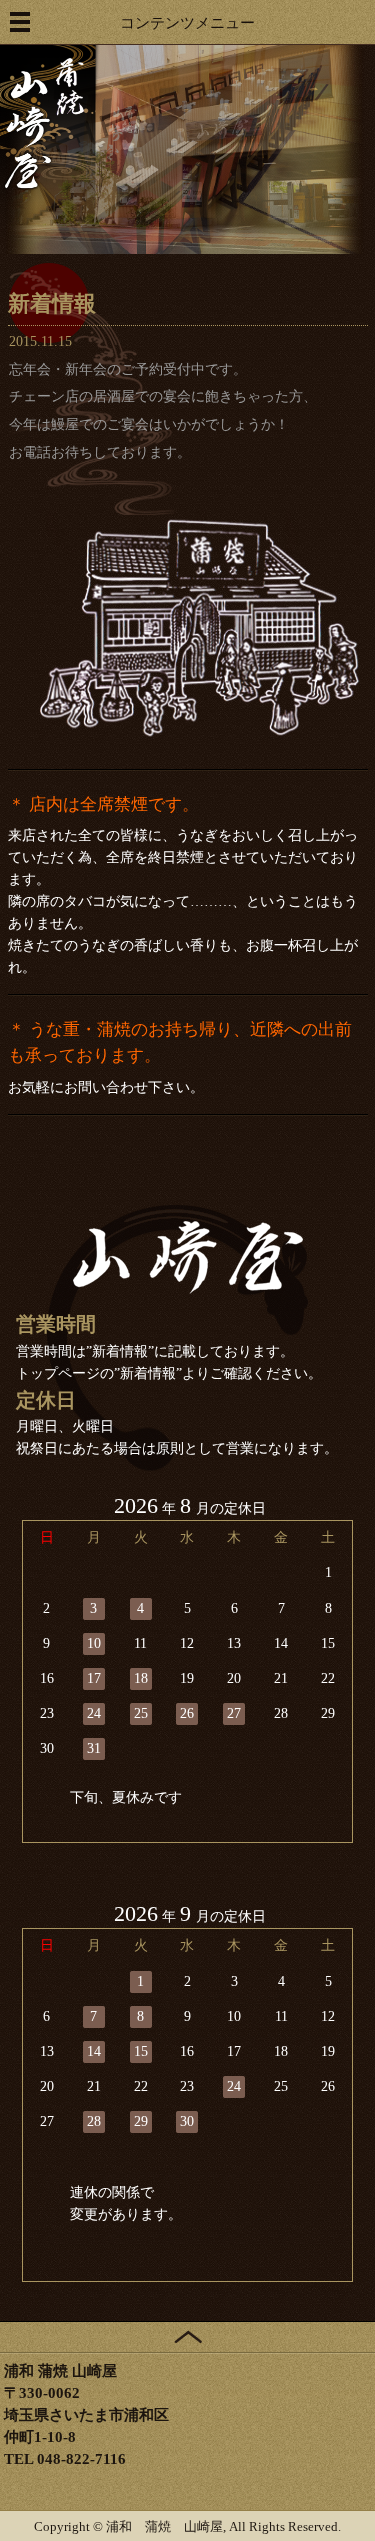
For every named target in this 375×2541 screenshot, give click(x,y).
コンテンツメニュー (187, 22)
